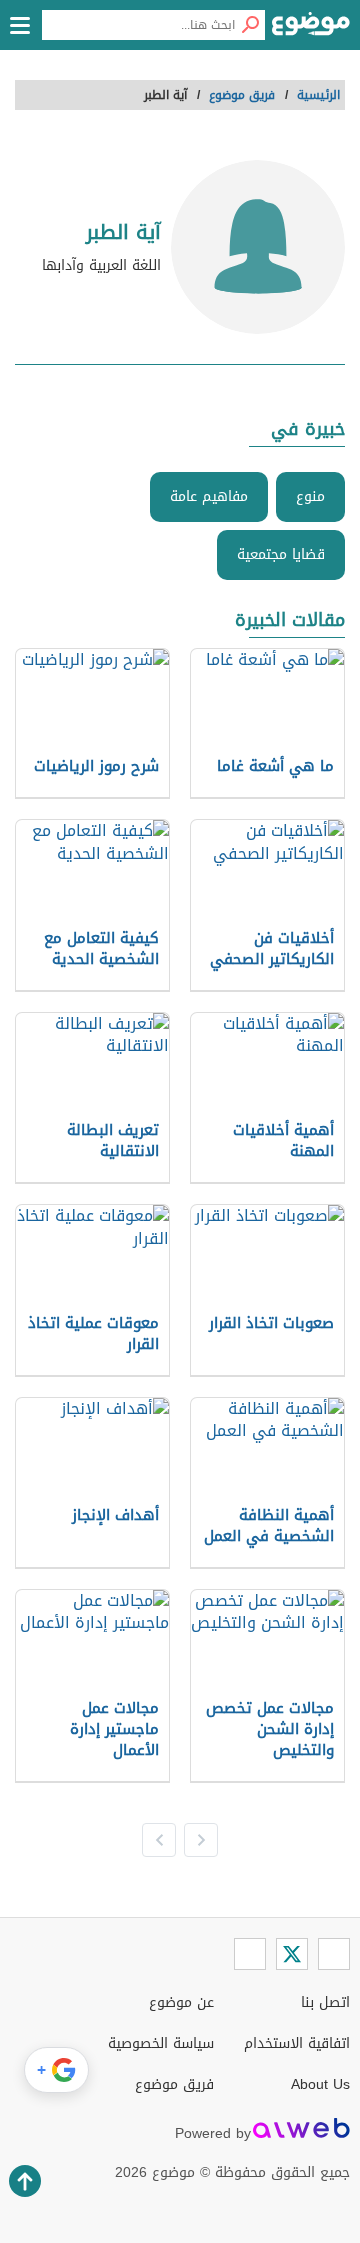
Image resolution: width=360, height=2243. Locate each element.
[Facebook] (334, 1954)
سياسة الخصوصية (161, 2043)
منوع (310, 496)
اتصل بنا (325, 2002)
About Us (320, 2084)
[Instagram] (250, 1954)
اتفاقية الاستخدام (297, 2043)
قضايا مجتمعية (281, 554)
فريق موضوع (174, 2084)
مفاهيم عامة (209, 496)
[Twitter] (292, 1954)
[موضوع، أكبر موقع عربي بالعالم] (311, 30)
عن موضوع (181, 2002)
